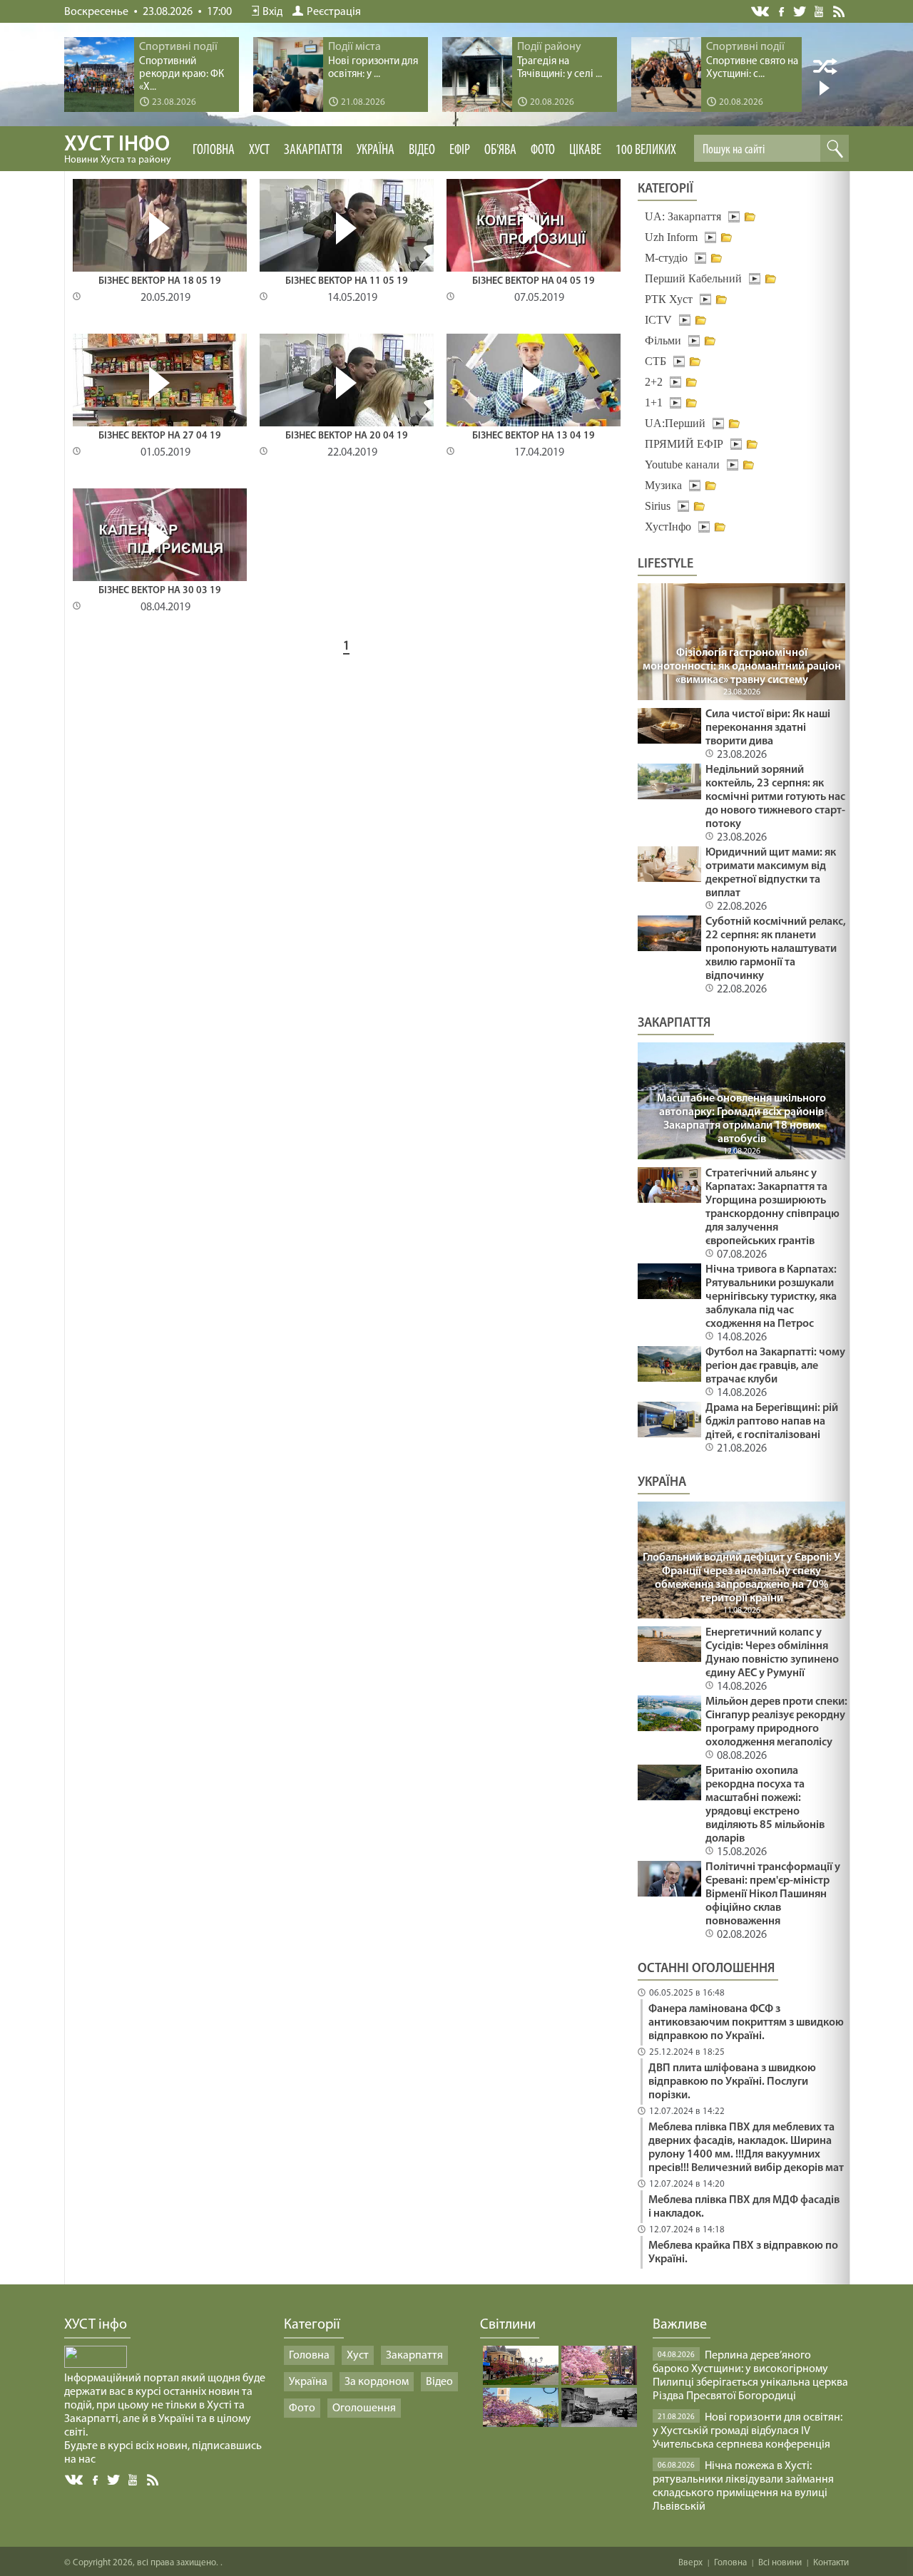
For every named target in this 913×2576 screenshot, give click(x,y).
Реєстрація (334, 12)
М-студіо (666, 258)
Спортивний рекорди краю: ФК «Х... (182, 75)
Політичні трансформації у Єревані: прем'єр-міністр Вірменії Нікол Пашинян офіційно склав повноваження (773, 1894)
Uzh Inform (671, 237)
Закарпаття (313, 150)
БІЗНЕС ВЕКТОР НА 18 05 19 (160, 281)
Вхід (272, 12)
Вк (75, 2480)
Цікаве (585, 150)
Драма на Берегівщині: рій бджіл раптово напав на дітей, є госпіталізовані (772, 1422)
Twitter (800, 11)
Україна (376, 150)
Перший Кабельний (693, 278)
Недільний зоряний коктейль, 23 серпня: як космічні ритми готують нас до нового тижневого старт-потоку (775, 797)
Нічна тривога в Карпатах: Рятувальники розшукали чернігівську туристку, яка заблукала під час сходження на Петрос (771, 1297)
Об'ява (500, 150)
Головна (214, 150)
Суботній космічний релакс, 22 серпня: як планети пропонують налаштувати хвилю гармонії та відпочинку (776, 949)
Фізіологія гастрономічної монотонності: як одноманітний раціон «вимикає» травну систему (742, 667)
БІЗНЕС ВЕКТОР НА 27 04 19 (160, 436)
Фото (543, 150)
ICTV (658, 320)
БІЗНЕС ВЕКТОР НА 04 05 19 (534, 281)
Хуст (259, 150)
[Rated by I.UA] (96, 2365)
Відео (422, 150)
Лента (841, 11)
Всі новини (780, 2563)
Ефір (460, 150)
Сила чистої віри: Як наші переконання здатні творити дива (768, 728)
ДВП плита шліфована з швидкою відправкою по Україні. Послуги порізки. (732, 2082)
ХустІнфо (668, 527)
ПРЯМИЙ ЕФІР (684, 444)
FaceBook (96, 2479)
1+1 (654, 402)
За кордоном (377, 2382)
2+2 (654, 382)
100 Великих (646, 150)
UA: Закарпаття (683, 216)
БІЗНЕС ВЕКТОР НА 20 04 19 (347, 436)
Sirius (658, 506)
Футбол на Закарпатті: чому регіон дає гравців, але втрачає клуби (775, 1366)
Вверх (690, 2563)
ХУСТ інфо (118, 150)
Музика (663, 485)
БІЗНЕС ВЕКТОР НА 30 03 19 (160, 591)
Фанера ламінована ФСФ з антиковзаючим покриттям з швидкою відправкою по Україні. (746, 2023)
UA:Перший (675, 423)
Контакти (831, 2563)
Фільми (663, 340)
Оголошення (364, 2408)
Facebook (782, 10)
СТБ (656, 361)
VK (761, 12)
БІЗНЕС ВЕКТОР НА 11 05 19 (347, 281)
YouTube (820, 11)
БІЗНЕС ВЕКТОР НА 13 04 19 (534, 436)
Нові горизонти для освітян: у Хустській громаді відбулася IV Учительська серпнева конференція (748, 2431)
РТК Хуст (669, 299)
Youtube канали (682, 465)
